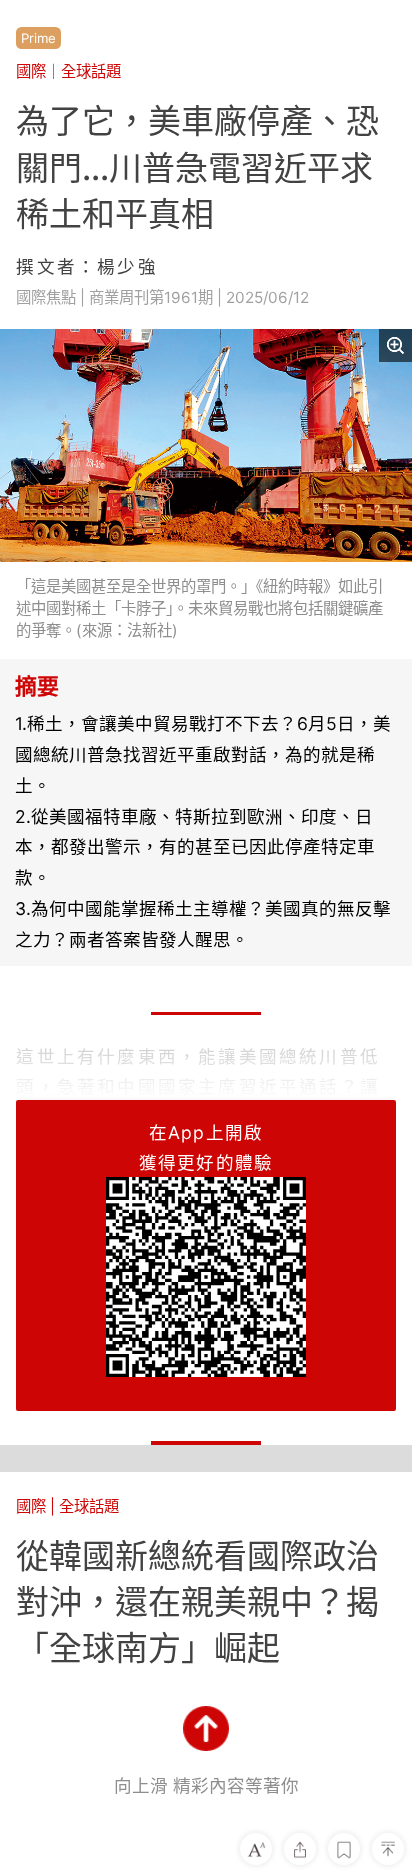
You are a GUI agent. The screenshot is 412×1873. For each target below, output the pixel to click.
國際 (31, 71)
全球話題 (91, 71)
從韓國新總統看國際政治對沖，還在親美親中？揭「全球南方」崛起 (197, 1602)
